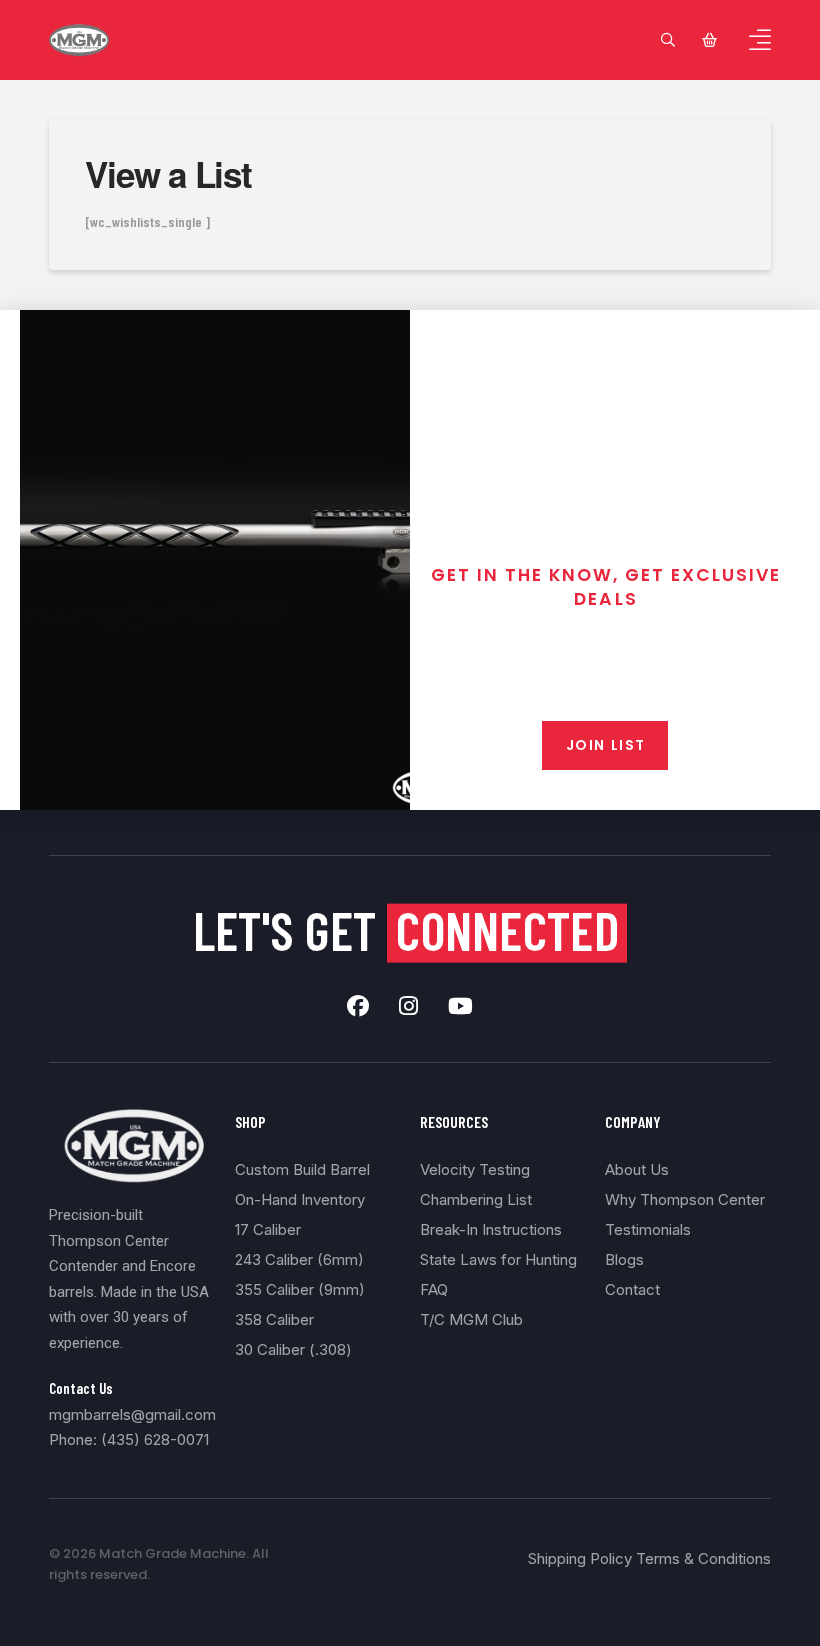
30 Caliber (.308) (293, 1349)
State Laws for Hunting (498, 1259)
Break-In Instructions (491, 1229)
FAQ (434, 1289)
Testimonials (648, 1229)
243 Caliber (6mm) (299, 1259)
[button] (668, 40)
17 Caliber (268, 1229)
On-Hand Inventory (300, 1199)
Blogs (624, 1259)
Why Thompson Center (685, 1199)
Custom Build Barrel (302, 1169)
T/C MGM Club (471, 1319)
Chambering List (476, 1199)
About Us (637, 1169)
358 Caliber (274, 1319)
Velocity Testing (475, 1169)
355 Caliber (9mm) (300, 1289)
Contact (632, 1289)
